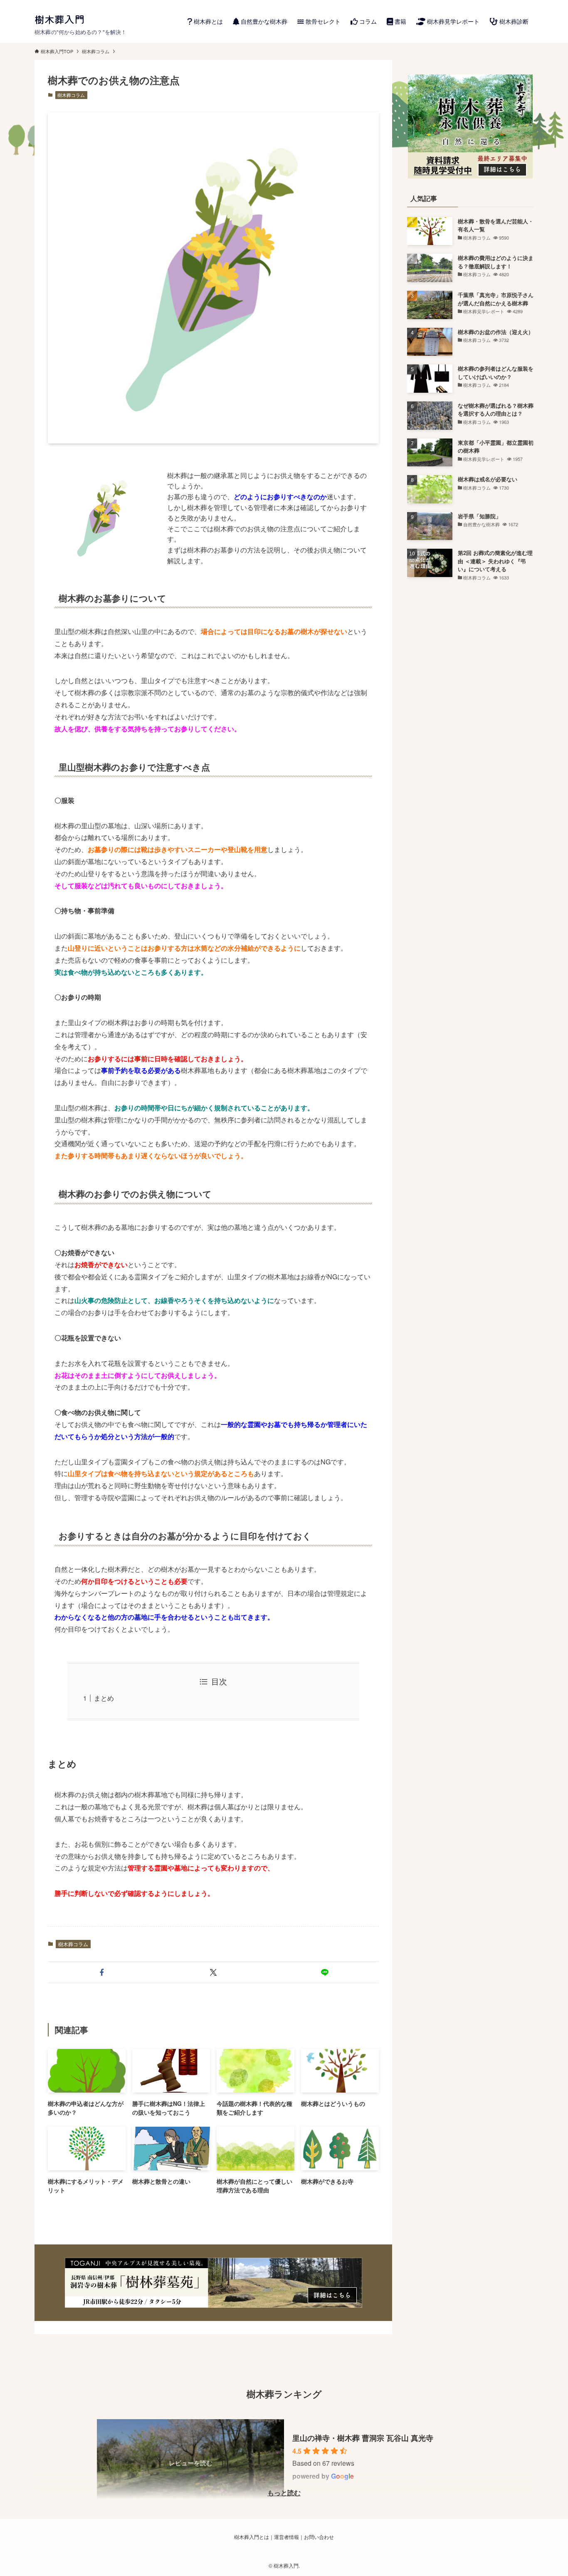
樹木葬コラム (71, 95)
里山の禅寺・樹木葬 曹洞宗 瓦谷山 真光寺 (363, 2438)
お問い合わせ (319, 2537)
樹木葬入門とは (252, 2537)
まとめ (104, 1698)
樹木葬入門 (59, 19)
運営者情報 (286, 2537)
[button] (102, 1972)
